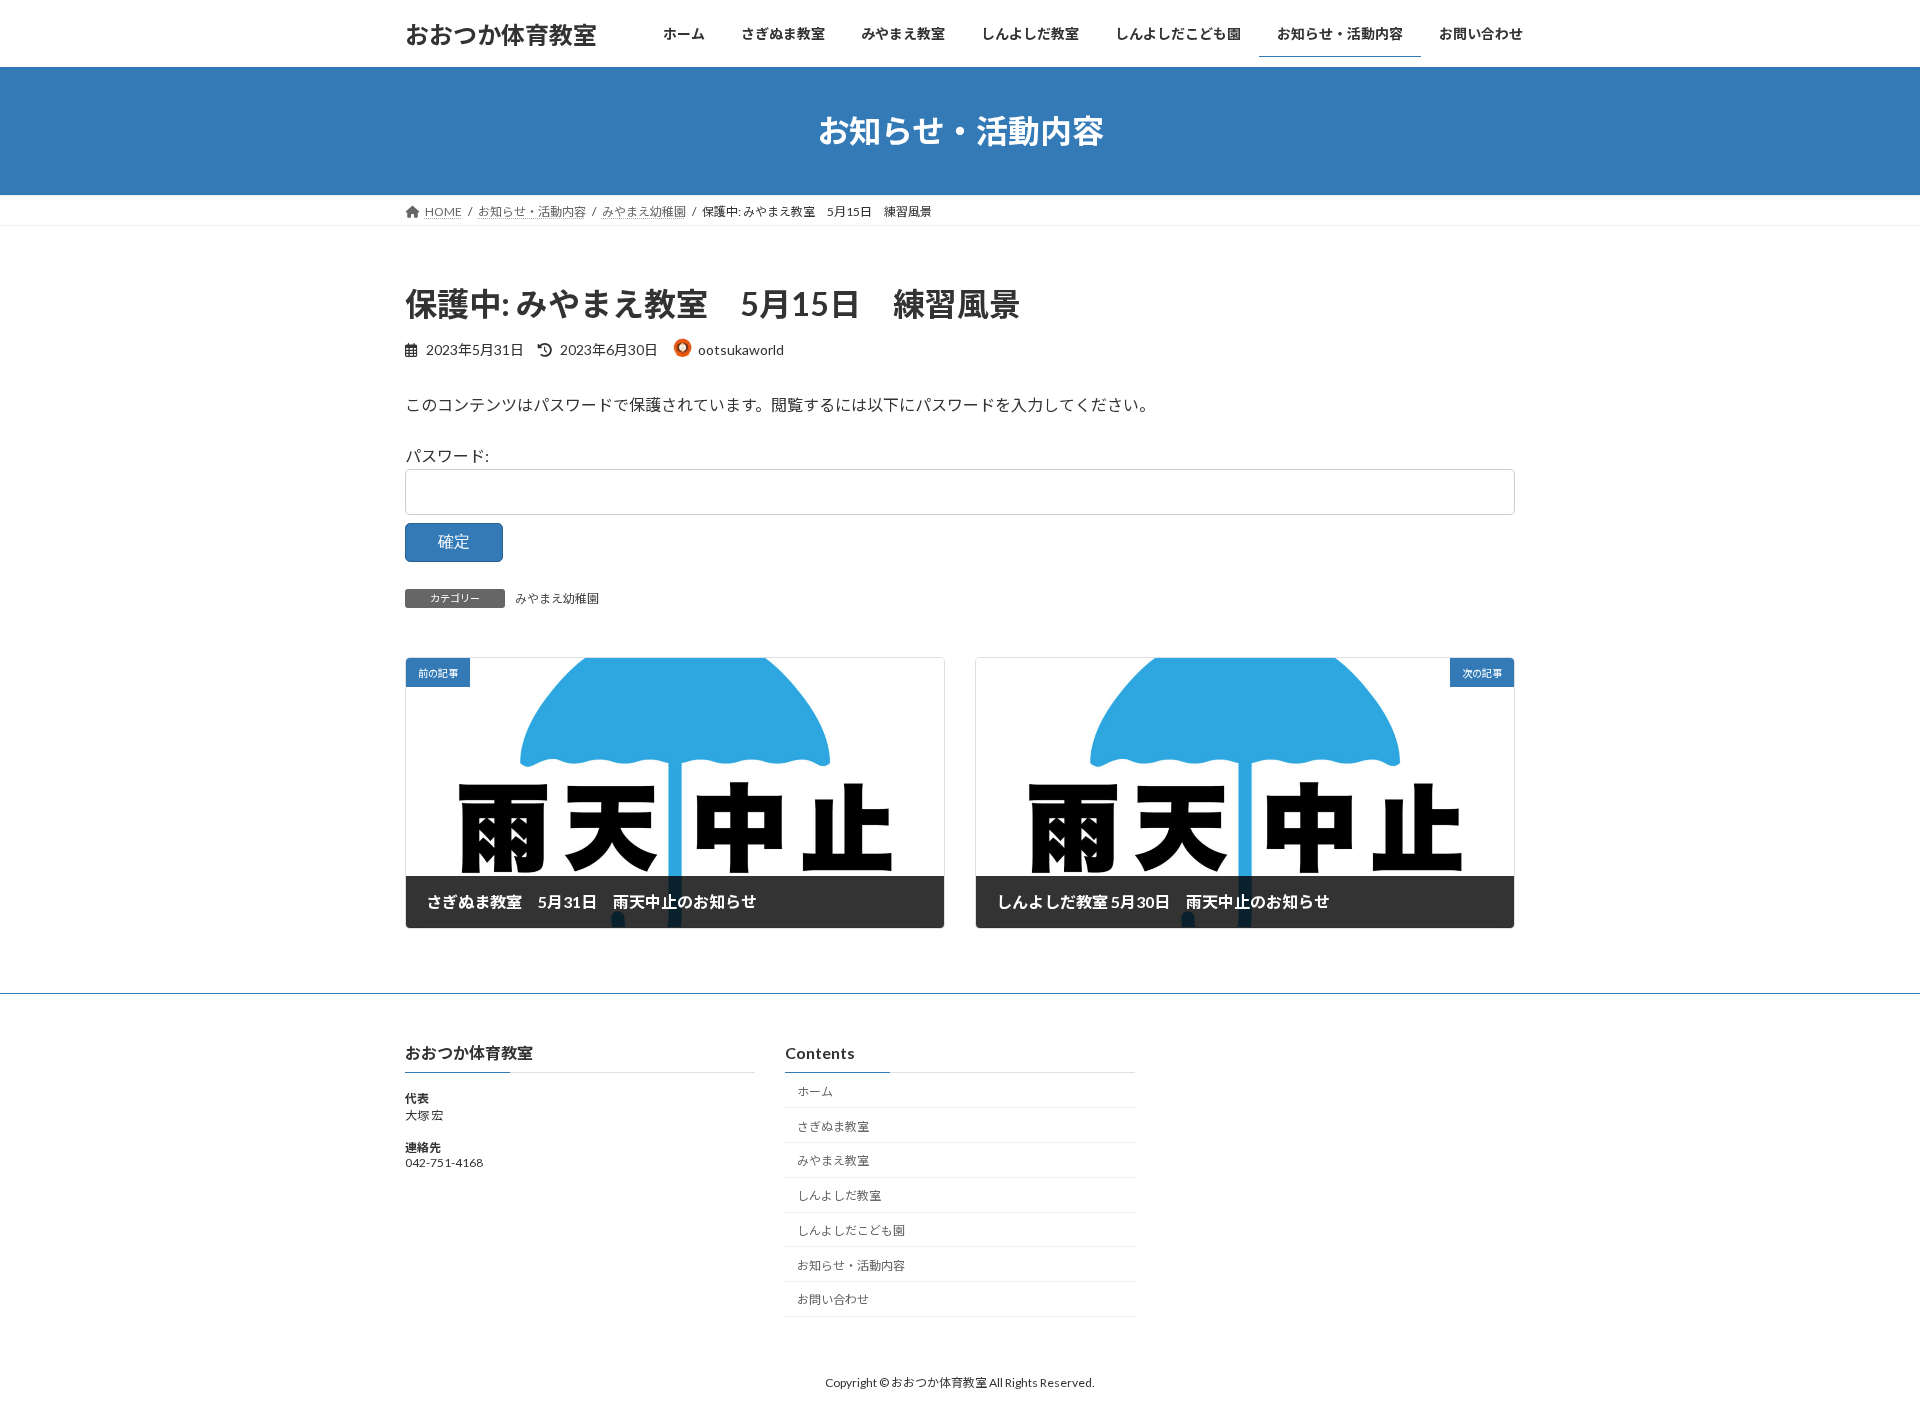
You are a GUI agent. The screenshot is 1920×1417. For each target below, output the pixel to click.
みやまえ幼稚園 (557, 598)
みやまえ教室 (833, 1160)
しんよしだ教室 (839, 1195)
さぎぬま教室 (833, 1125)
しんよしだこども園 (851, 1230)
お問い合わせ (833, 1299)
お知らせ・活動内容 (851, 1264)
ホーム (815, 1091)
